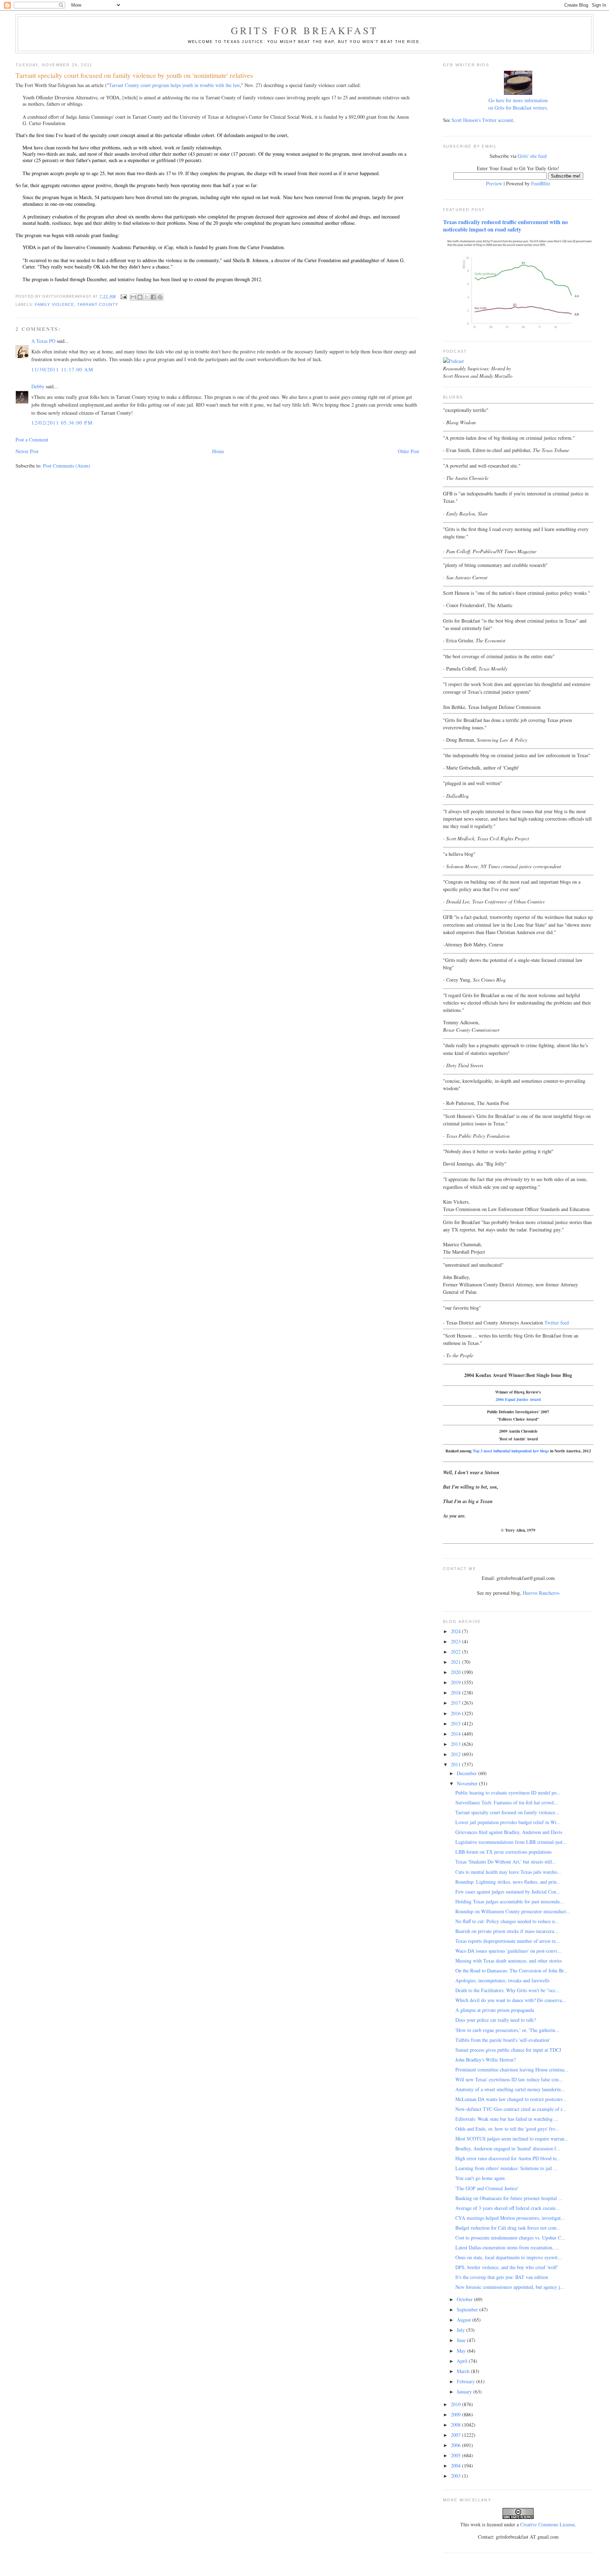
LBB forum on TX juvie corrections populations (503, 1852)
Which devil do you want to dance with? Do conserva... (511, 2000)
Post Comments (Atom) (67, 466)
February (466, 2381)
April (463, 2361)
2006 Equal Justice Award (518, 1399)
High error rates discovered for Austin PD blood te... (508, 2158)
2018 (456, 1692)
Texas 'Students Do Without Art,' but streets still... (506, 1862)
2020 (456, 1672)
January (465, 2392)
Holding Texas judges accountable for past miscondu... (510, 1901)
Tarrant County (98, 304)
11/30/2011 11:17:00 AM (62, 369)
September (468, 2309)
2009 (456, 2414)
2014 (456, 1734)
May (462, 2351)
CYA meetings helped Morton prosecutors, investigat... (510, 2218)
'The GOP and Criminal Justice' (487, 2188)
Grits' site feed (532, 156)
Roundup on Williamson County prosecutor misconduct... (513, 1911)
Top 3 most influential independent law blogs (511, 1451)
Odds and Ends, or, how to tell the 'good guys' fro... (507, 2129)
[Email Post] (124, 296)
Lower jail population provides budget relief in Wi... (508, 1822)
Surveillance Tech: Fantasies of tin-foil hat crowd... (507, 1802)
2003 (456, 2476)
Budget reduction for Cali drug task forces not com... (508, 2228)
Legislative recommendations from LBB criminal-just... (511, 1842)
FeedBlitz (541, 183)
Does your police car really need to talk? (496, 2020)
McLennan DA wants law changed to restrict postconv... (511, 2099)
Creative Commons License (548, 2524)
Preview (494, 183)
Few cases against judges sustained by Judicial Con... (508, 1892)
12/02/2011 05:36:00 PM (62, 423)
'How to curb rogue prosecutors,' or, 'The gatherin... (507, 2030)
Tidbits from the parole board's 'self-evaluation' (503, 2040)
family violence (54, 304)
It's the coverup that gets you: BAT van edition (502, 2277)
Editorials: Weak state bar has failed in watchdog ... (507, 2119)
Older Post (408, 451)
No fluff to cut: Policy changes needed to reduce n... (507, 1921)
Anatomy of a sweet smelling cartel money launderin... (510, 2089)
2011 (456, 1764)
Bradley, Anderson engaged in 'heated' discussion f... (508, 2148)
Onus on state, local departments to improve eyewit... (509, 2257)
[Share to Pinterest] (160, 297)
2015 (456, 1723)
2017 (456, 1703)
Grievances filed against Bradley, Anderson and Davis (509, 1832)
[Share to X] (147, 297)
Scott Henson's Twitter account (482, 120)
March (464, 2371)
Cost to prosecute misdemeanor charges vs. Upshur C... (510, 2238)
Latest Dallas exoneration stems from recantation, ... (507, 2247)
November (468, 1783)
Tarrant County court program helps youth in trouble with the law (174, 85)
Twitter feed (557, 1323)
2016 (456, 1713)
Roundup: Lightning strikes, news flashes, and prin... (508, 1882)
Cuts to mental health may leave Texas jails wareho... (508, 1872)
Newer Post (27, 451)
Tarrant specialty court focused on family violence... (507, 1812)
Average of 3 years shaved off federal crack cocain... (508, 2208)
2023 (456, 1641)
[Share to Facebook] (153, 297)
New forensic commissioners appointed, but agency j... (510, 2287)
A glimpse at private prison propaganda (495, 2010)
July (462, 2330)
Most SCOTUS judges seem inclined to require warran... (512, 2139)
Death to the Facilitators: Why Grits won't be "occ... (508, 1990)
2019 (456, 1682)
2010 (456, 2404)
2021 (456, 1662)
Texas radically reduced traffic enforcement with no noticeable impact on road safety (505, 226)
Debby (38, 386)
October (465, 2299)
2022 (456, 1652)
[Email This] (133, 297)
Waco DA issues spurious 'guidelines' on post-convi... (508, 1951)
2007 (456, 2435)
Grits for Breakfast (304, 30)
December (467, 1773)
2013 (456, 1744)
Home (218, 451)
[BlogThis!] (140, 297)
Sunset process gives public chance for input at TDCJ (508, 2050)
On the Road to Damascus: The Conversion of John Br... (512, 1970)
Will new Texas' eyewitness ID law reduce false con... (509, 2079)
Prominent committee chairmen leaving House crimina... (512, 2070)
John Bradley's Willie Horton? (485, 2060)
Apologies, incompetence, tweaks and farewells (502, 1980)
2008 (456, 2425)
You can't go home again (480, 2178)
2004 (456, 2466)
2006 (456, 2445)
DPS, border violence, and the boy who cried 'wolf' (507, 2267)
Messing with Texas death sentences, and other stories (509, 1961)
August (465, 2320)
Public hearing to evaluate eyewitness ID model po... (508, 1793)
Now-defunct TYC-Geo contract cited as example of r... (511, 2109)
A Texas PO (43, 341)
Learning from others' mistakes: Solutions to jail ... (506, 2168)
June (462, 2340)
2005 (456, 2455)
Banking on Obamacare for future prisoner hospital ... (509, 2198)
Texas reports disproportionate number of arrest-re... (508, 1941)
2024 (456, 1631)
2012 (456, 1754)
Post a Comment (32, 440)
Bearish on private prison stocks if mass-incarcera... (507, 1931)
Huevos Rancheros (541, 1593)
